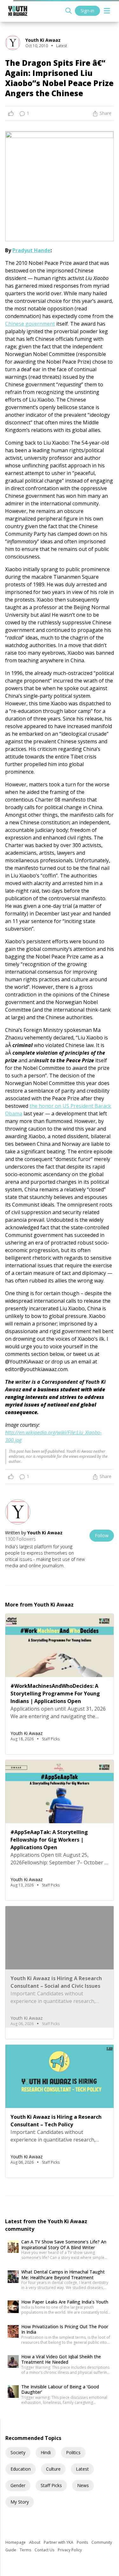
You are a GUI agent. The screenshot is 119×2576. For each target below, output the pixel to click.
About (35, 2542)
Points (83, 2542)
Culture (53, 2469)
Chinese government (30, 324)
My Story (20, 2502)
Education (21, 2469)
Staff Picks (51, 2485)
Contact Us (45, 2550)
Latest (82, 2469)
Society (18, 2452)
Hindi (46, 2452)
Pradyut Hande (31, 250)
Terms (26, 2550)
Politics (73, 2452)
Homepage (16, 2542)
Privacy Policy (70, 2550)
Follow (102, 1535)
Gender (18, 2485)
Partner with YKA (59, 2542)
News (83, 2485)
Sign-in (87, 11)
